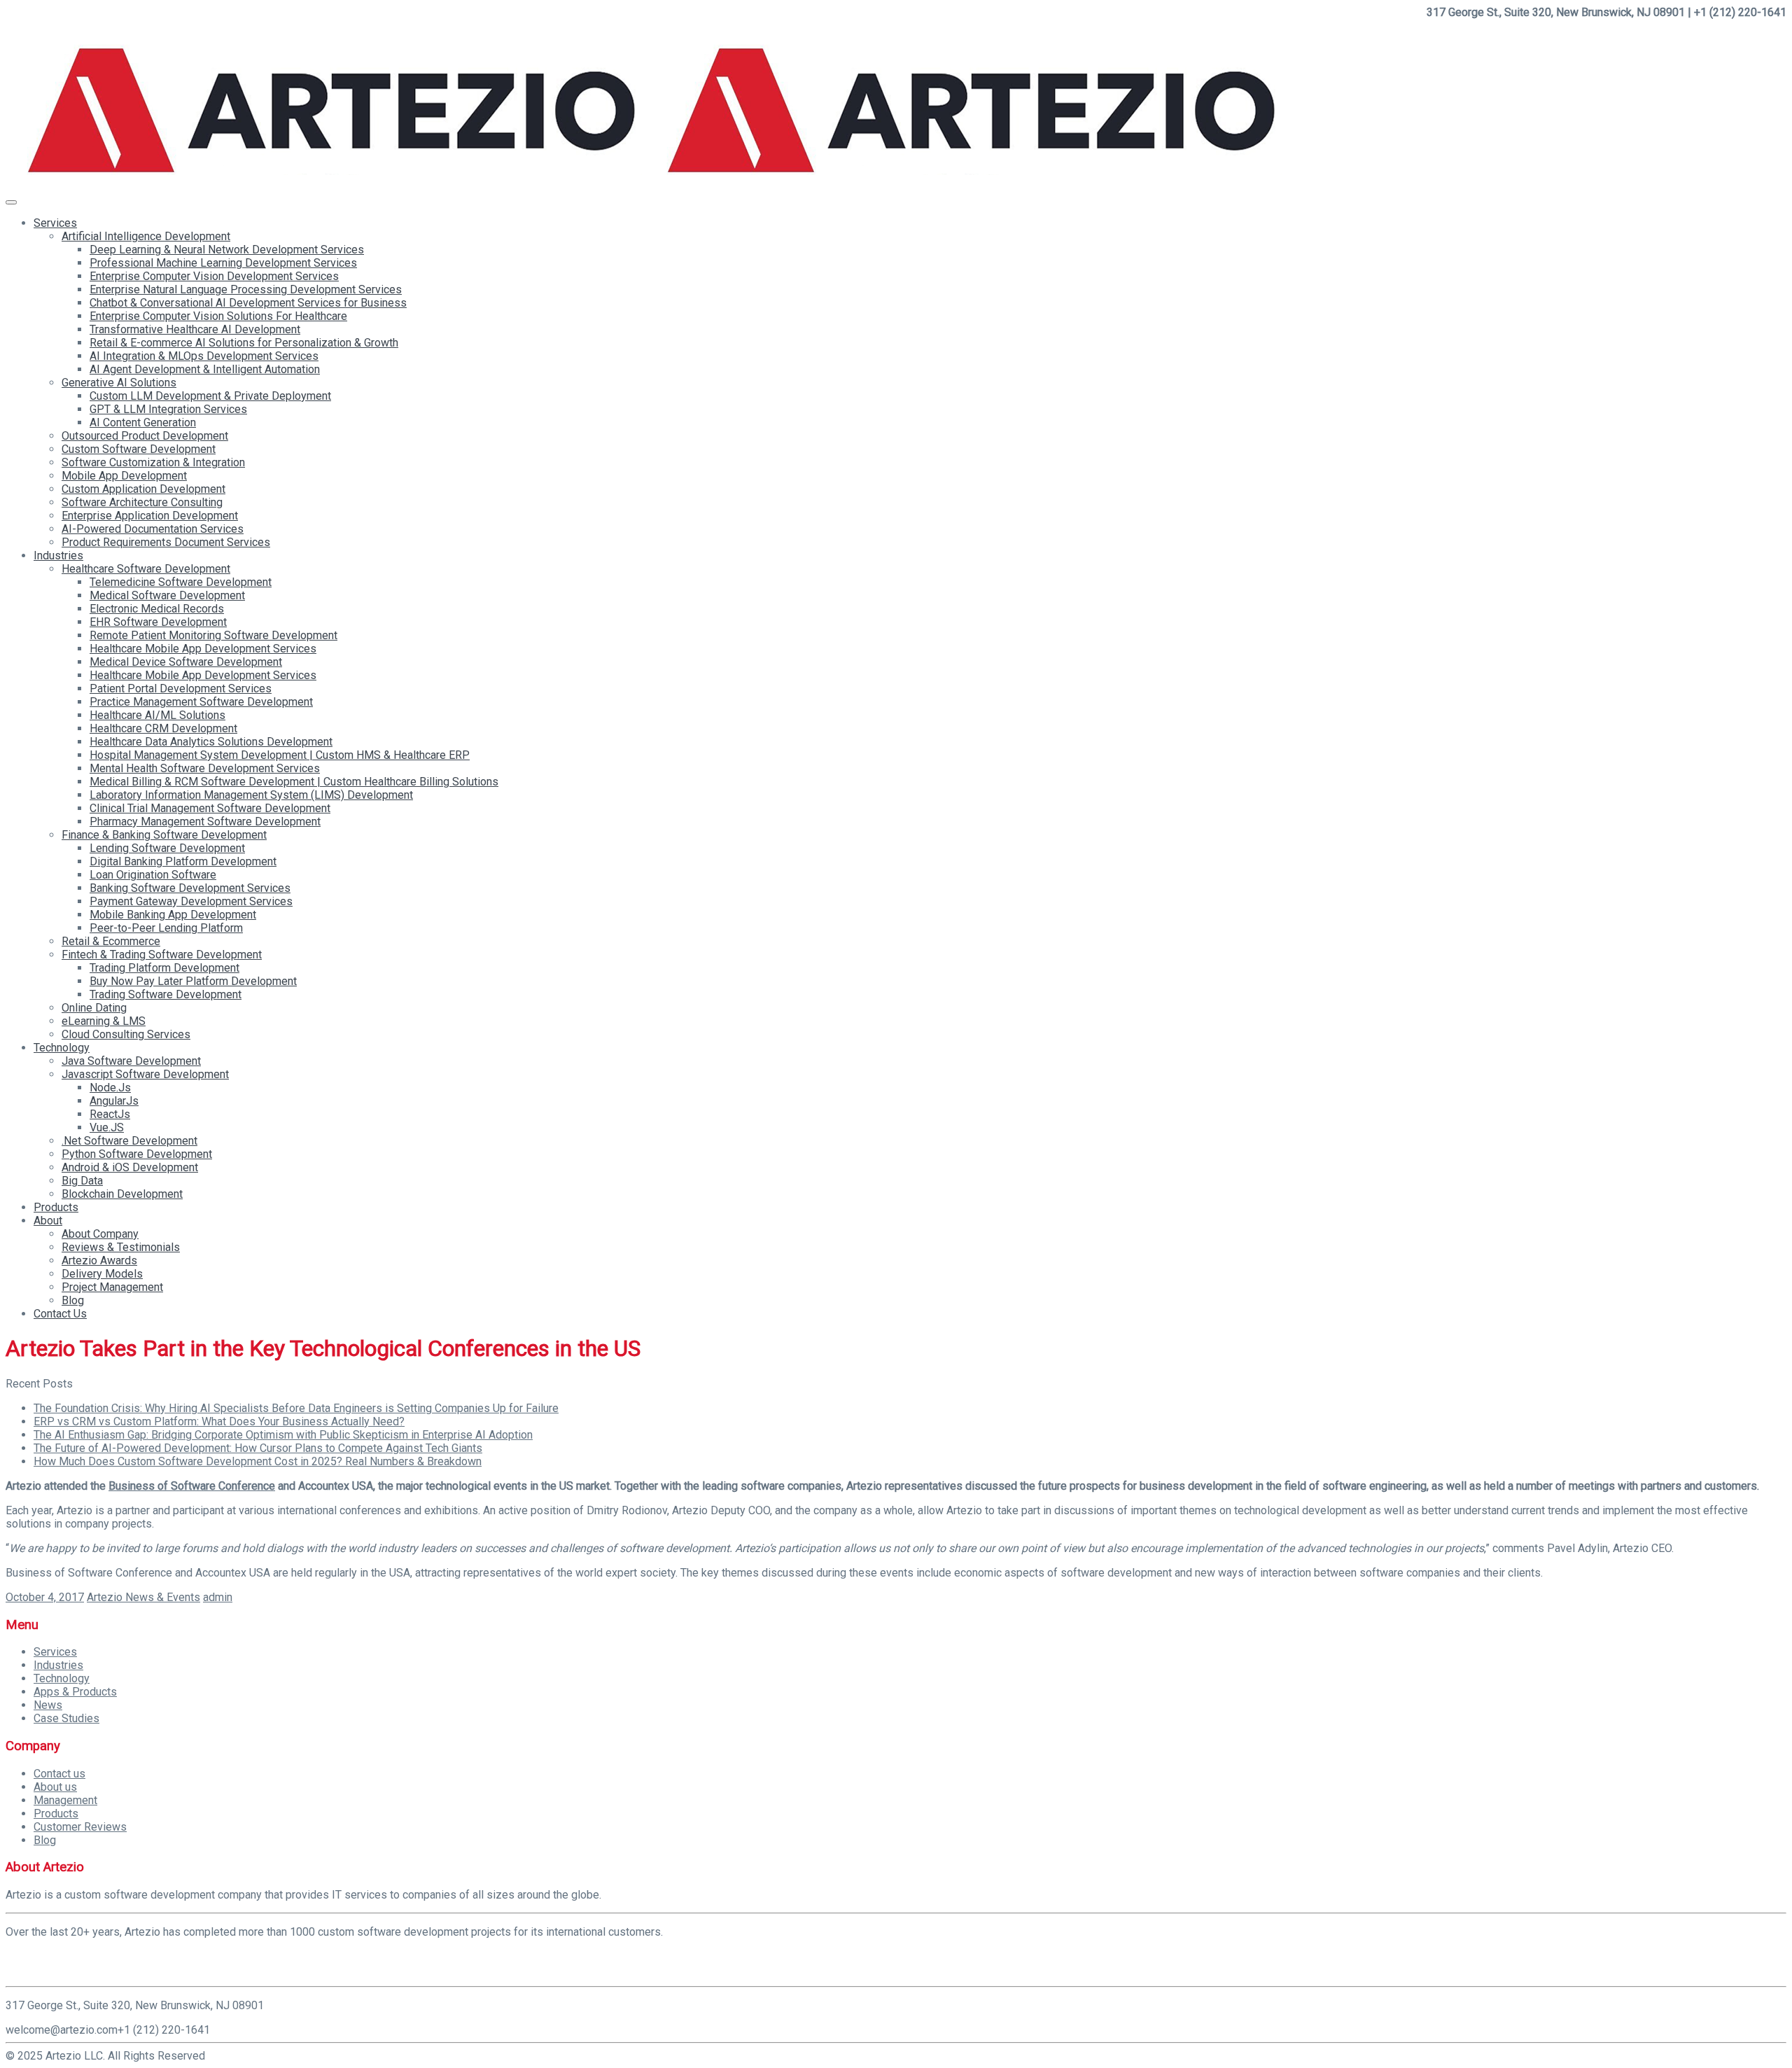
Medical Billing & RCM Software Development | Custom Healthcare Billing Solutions (294, 782)
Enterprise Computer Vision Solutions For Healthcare (218, 316)
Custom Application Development (143, 489)
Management (65, 1800)
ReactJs (110, 1114)
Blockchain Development (122, 1194)
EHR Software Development (158, 622)
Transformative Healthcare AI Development (195, 329)
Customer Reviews (80, 1827)
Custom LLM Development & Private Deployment (210, 396)
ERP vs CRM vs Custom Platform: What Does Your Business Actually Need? (219, 1421)
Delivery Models (102, 1274)
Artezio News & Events (143, 1597)
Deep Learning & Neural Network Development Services (227, 250)
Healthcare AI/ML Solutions (157, 715)
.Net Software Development (129, 1141)
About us (55, 1787)
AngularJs (114, 1101)
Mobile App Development (124, 476)
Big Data (82, 1181)
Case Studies (66, 1718)
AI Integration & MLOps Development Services (204, 356)
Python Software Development (137, 1154)
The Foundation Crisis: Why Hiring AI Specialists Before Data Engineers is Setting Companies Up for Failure (296, 1408)
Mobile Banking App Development (173, 915)
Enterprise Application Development (150, 516)
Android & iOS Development (130, 1167)
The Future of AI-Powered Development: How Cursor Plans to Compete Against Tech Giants (258, 1448)
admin (218, 1597)
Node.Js (110, 1088)
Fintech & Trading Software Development (162, 955)
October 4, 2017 (45, 1597)
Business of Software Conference (192, 1486)
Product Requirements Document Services (166, 542)
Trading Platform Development (164, 968)
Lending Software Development (167, 848)
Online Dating (94, 1008)
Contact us (59, 1774)
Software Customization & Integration (153, 462)
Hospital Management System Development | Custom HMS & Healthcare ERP (280, 755)
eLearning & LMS (104, 1021)
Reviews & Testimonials (121, 1247)
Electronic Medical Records (157, 609)
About (48, 1221)
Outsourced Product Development (145, 436)
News (48, 1705)
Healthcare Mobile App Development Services (203, 649)
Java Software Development (131, 1061)
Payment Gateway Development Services (191, 901)
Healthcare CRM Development (163, 728)
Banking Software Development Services (190, 888)
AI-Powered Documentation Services (153, 529)
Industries (58, 556)
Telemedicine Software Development (181, 582)
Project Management (112, 1287)
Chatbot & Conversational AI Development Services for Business (248, 303)
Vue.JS (107, 1127)
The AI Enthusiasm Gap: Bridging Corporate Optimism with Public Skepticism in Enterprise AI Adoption (283, 1435)
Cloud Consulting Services (126, 1034)
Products (56, 1207)
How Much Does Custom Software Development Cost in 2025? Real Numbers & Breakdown (258, 1461)
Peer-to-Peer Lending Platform (166, 928)
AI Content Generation (143, 422)
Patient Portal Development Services (181, 689)
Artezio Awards (99, 1260)
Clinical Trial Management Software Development (210, 808)
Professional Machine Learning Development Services (223, 263)
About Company (100, 1234)
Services (55, 223)
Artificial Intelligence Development (146, 236)
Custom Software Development (139, 449)
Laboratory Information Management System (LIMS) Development (251, 795)
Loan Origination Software (153, 875)
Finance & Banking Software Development (164, 835)
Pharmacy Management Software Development (205, 822)
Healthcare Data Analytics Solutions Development (211, 742)
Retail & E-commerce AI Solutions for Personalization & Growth (244, 343)
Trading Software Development (166, 994)
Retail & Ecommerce (111, 941)
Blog (73, 1300)
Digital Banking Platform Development (183, 861)
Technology (62, 1048)
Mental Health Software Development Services (205, 768)
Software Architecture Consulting (142, 502)
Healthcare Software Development (146, 569)
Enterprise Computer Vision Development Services (214, 276)
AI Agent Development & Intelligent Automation (205, 369)
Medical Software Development (167, 595)
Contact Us (60, 1314)
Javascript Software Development (145, 1074)
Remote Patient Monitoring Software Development (213, 635)
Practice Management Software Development (201, 702)
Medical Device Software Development (186, 662)
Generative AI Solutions (119, 383)
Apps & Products (75, 1692)
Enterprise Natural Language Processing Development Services (246, 289)
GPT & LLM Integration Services (168, 409)
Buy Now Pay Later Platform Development (193, 981)
